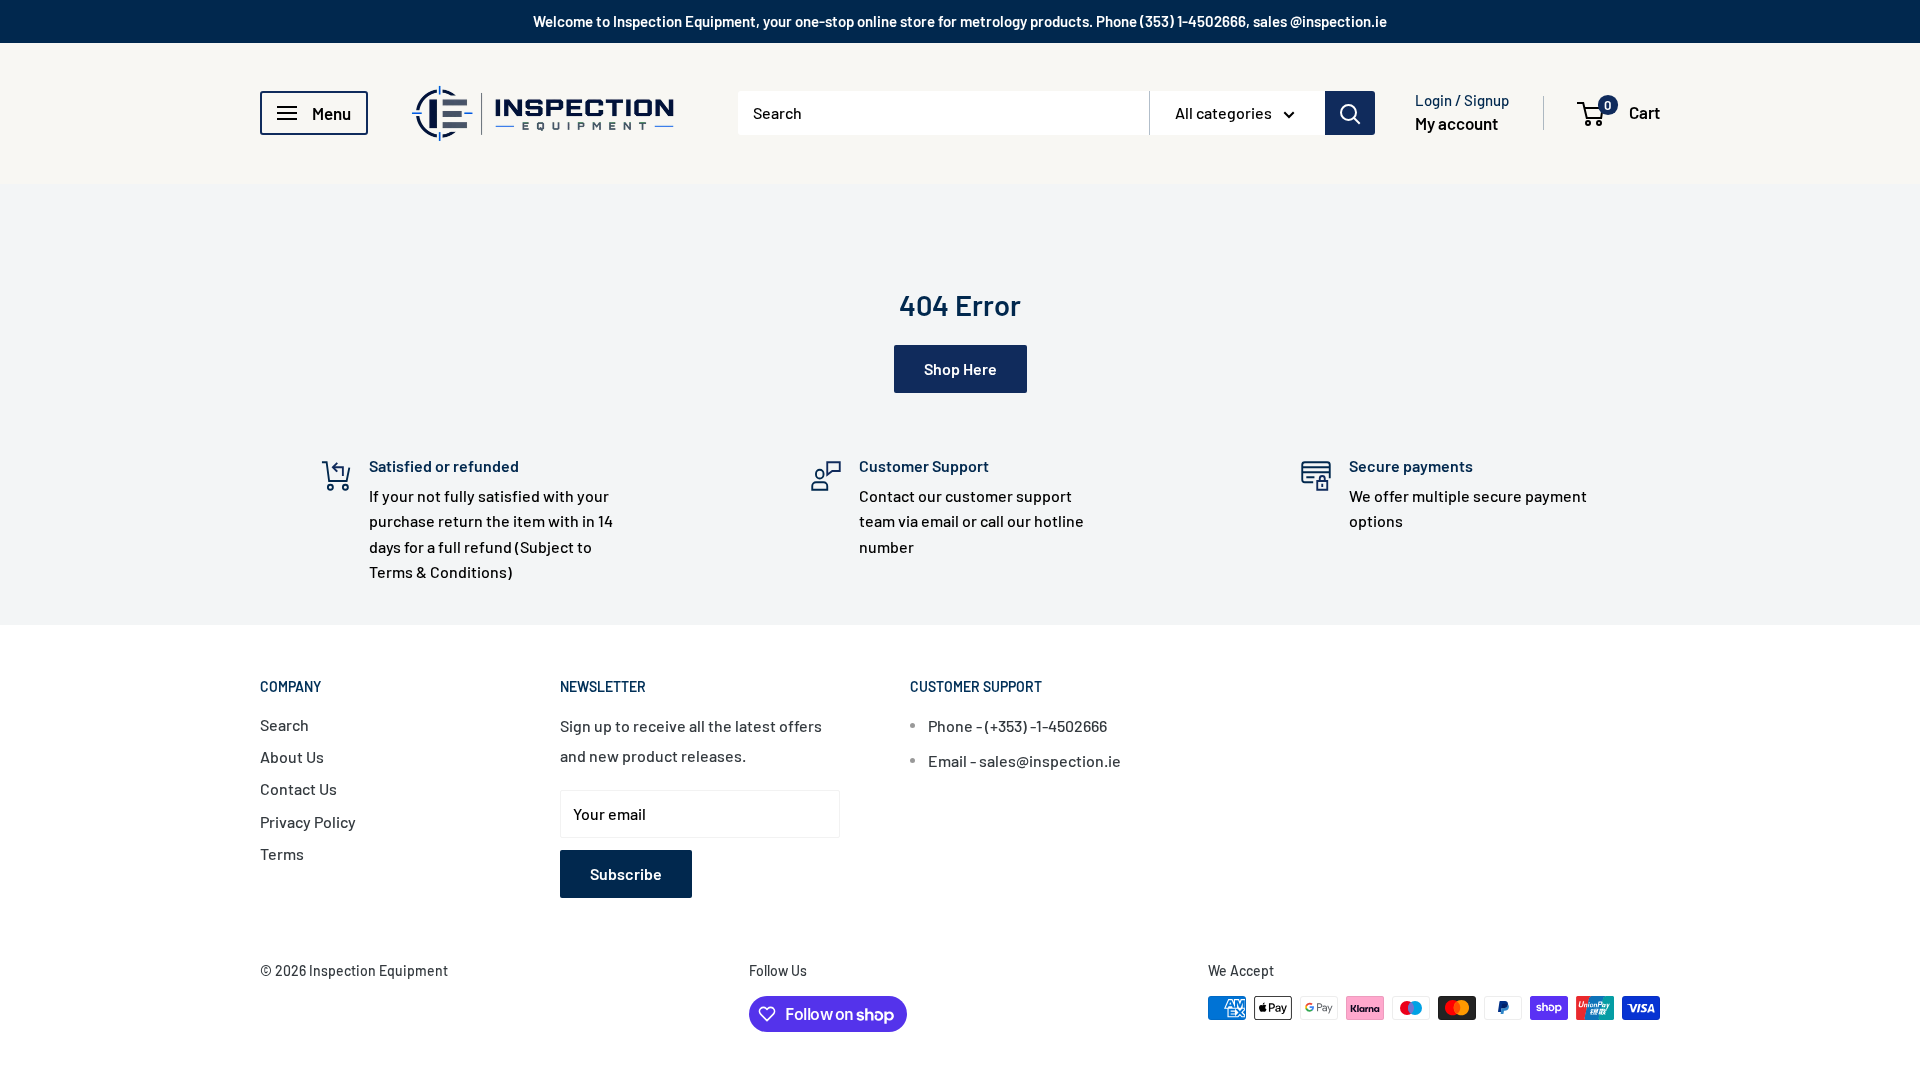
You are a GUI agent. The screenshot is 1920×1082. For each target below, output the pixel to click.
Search (284, 724)
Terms (282, 853)
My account (1456, 123)
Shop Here (960, 368)
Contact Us (298, 788)
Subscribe (626, 873)
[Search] (1350, 113)
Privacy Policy (308, 821)
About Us (292, 756)
